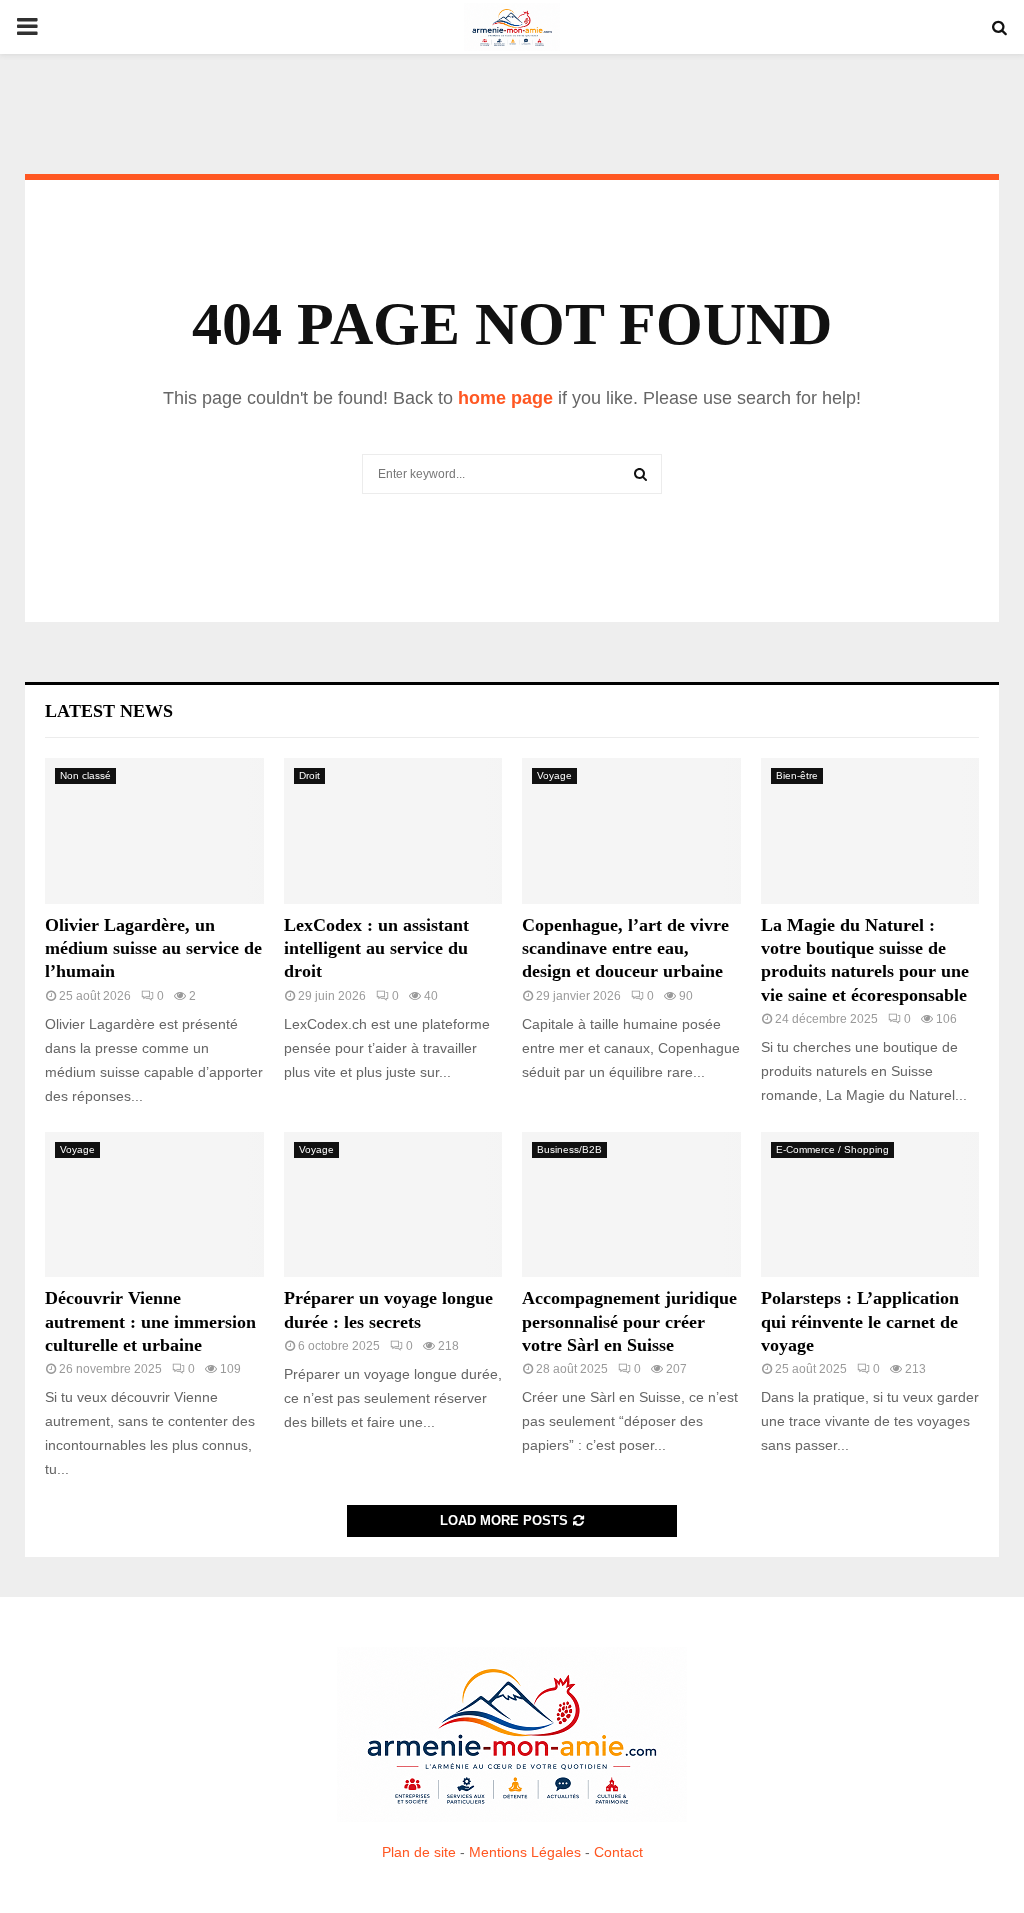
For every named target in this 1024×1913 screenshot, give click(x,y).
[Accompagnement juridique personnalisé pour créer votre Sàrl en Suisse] (631, 1205)
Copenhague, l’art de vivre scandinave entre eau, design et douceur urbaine (625, 948)
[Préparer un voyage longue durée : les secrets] (393, 1205)
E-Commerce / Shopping (832, 1149)
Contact (618, 1852)
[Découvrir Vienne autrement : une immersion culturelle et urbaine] (154, 1205)
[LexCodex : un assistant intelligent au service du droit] (393, 831)
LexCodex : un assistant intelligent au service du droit (376, 948)
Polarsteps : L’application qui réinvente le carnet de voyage (860, 1321)
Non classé (85, 775)
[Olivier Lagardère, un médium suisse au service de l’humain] (154, 831)
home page (505, 398)
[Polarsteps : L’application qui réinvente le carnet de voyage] (870, 1205)
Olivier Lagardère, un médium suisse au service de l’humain (153, 948)
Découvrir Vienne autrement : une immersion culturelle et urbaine (150, 1321)
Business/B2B (569, 1149)
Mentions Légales (525, 1852)
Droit (309, 775)
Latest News (109, 711)
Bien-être (797, 775)
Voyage (554, 775)
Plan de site (419, 1852)
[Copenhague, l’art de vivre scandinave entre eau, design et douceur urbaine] (631, 831)
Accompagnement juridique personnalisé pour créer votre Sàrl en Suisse (629, 1321)
